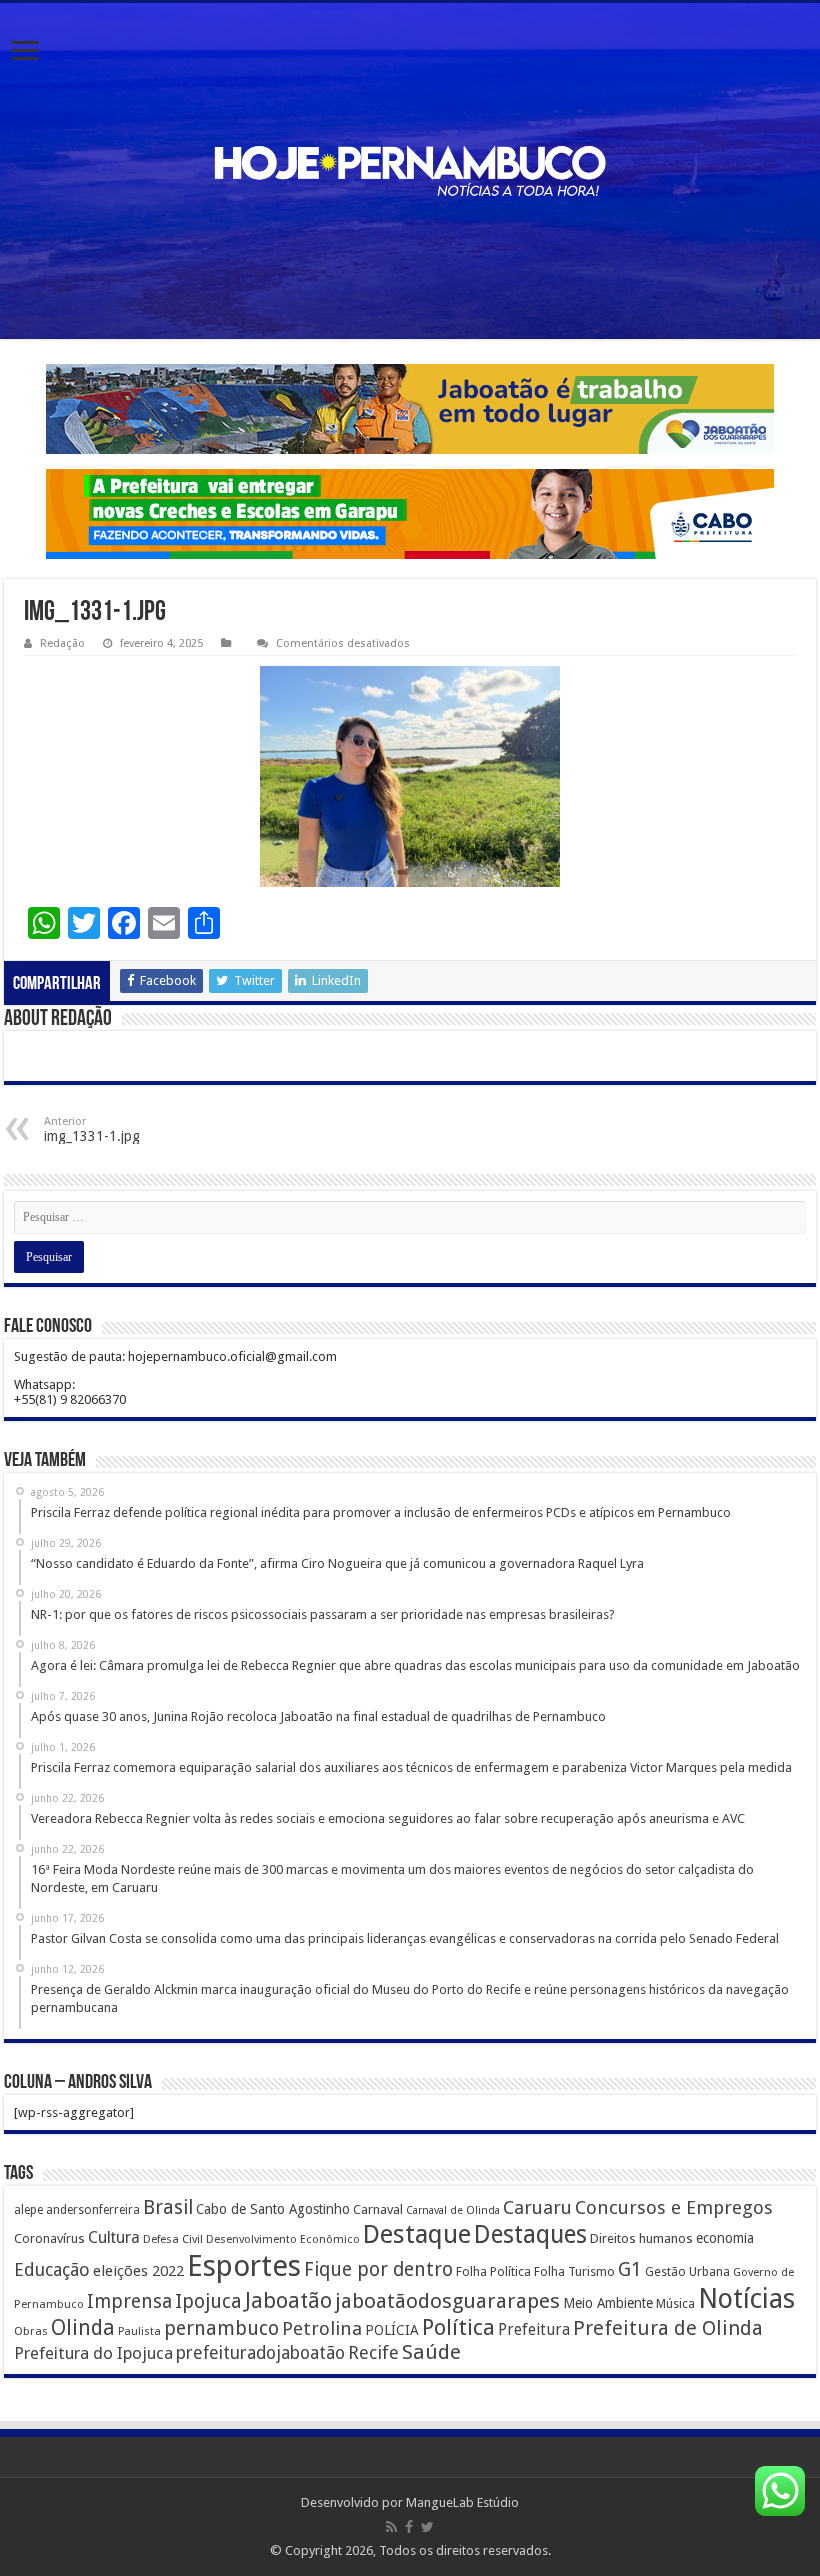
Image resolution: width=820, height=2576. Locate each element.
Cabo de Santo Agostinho (273, 2209)
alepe (28, 2210)
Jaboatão (288, 2300)
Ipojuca (208, 2301)
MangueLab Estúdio (462, 2502)
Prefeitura (534, 2330)
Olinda (83, 2327)
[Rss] (391, 2527)
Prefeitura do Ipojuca (93, 2353)
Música (675, 2304)
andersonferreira (93, 2210)
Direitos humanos (641, 2238)
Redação (62, 643)
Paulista (139, 2331)
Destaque (417, 2234)
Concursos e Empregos (674, 2207)
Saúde (431, 2352)
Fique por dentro (378, 2269)
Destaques (530, 2234)
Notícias (746, 2298)
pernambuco (221, 2328)
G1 (630, 2269)
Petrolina (322, 2328)
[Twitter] (427, 2527)
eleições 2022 (138, 2271)
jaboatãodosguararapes (447, 2301)
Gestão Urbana (687, 2271)
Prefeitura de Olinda (668, 2328)
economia (725, 2238)
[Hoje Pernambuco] (410, 171)
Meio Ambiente (608, 2303)
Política (458, 2327)
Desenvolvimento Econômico (283, 2239)
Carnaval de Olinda (453, 2210)
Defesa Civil (173, 2239)
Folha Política (493, 2271)
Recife (373, 2352)
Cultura (114, 2237)
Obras (31, 2331)
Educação (52, 2269)
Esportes (244, 2266)
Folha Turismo (574, 2271)
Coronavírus (49, 2238)
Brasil (168, 2207)
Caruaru (537, 2207)
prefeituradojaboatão (260, 2353)
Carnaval (378, 2209)
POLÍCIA (392, 2330)
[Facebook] (409, 2527)
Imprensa (129, 2301)
